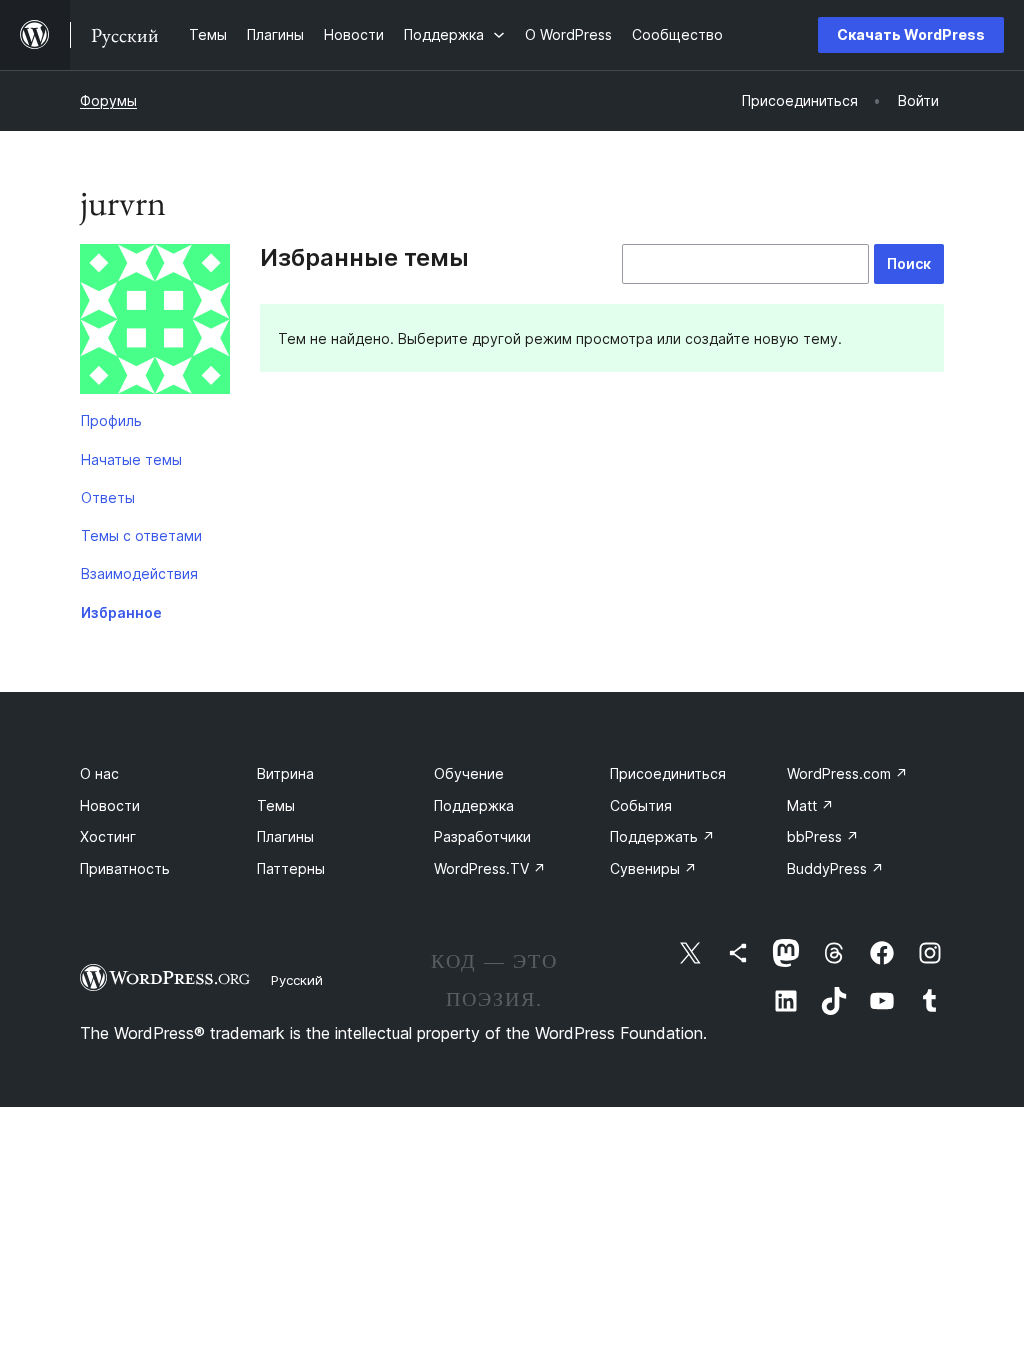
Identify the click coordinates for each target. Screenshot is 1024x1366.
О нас (99, 773)
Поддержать (662, 836)
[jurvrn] (155, 323)
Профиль (111, 420)
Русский (297, 980)
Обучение (469, 773)
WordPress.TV (490, 868)
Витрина (285, 773)
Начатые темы (131, 459)
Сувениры (653, 868)
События (641, 805)
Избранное (121, 612)
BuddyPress (835, 868)
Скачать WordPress (911, 34)
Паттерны (291, 868)
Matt (810, 805)
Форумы (108, 100)
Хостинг (108, 836)
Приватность (125, 868)
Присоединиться (668, 773)
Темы (276, 805)
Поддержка (474, 805)
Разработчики (482, 836)
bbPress (823, 836)
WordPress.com (847, 773)
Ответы (108, 497)
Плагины (285, 836)
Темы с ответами (141, 535)
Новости (110, 805)
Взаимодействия (139, 573)
